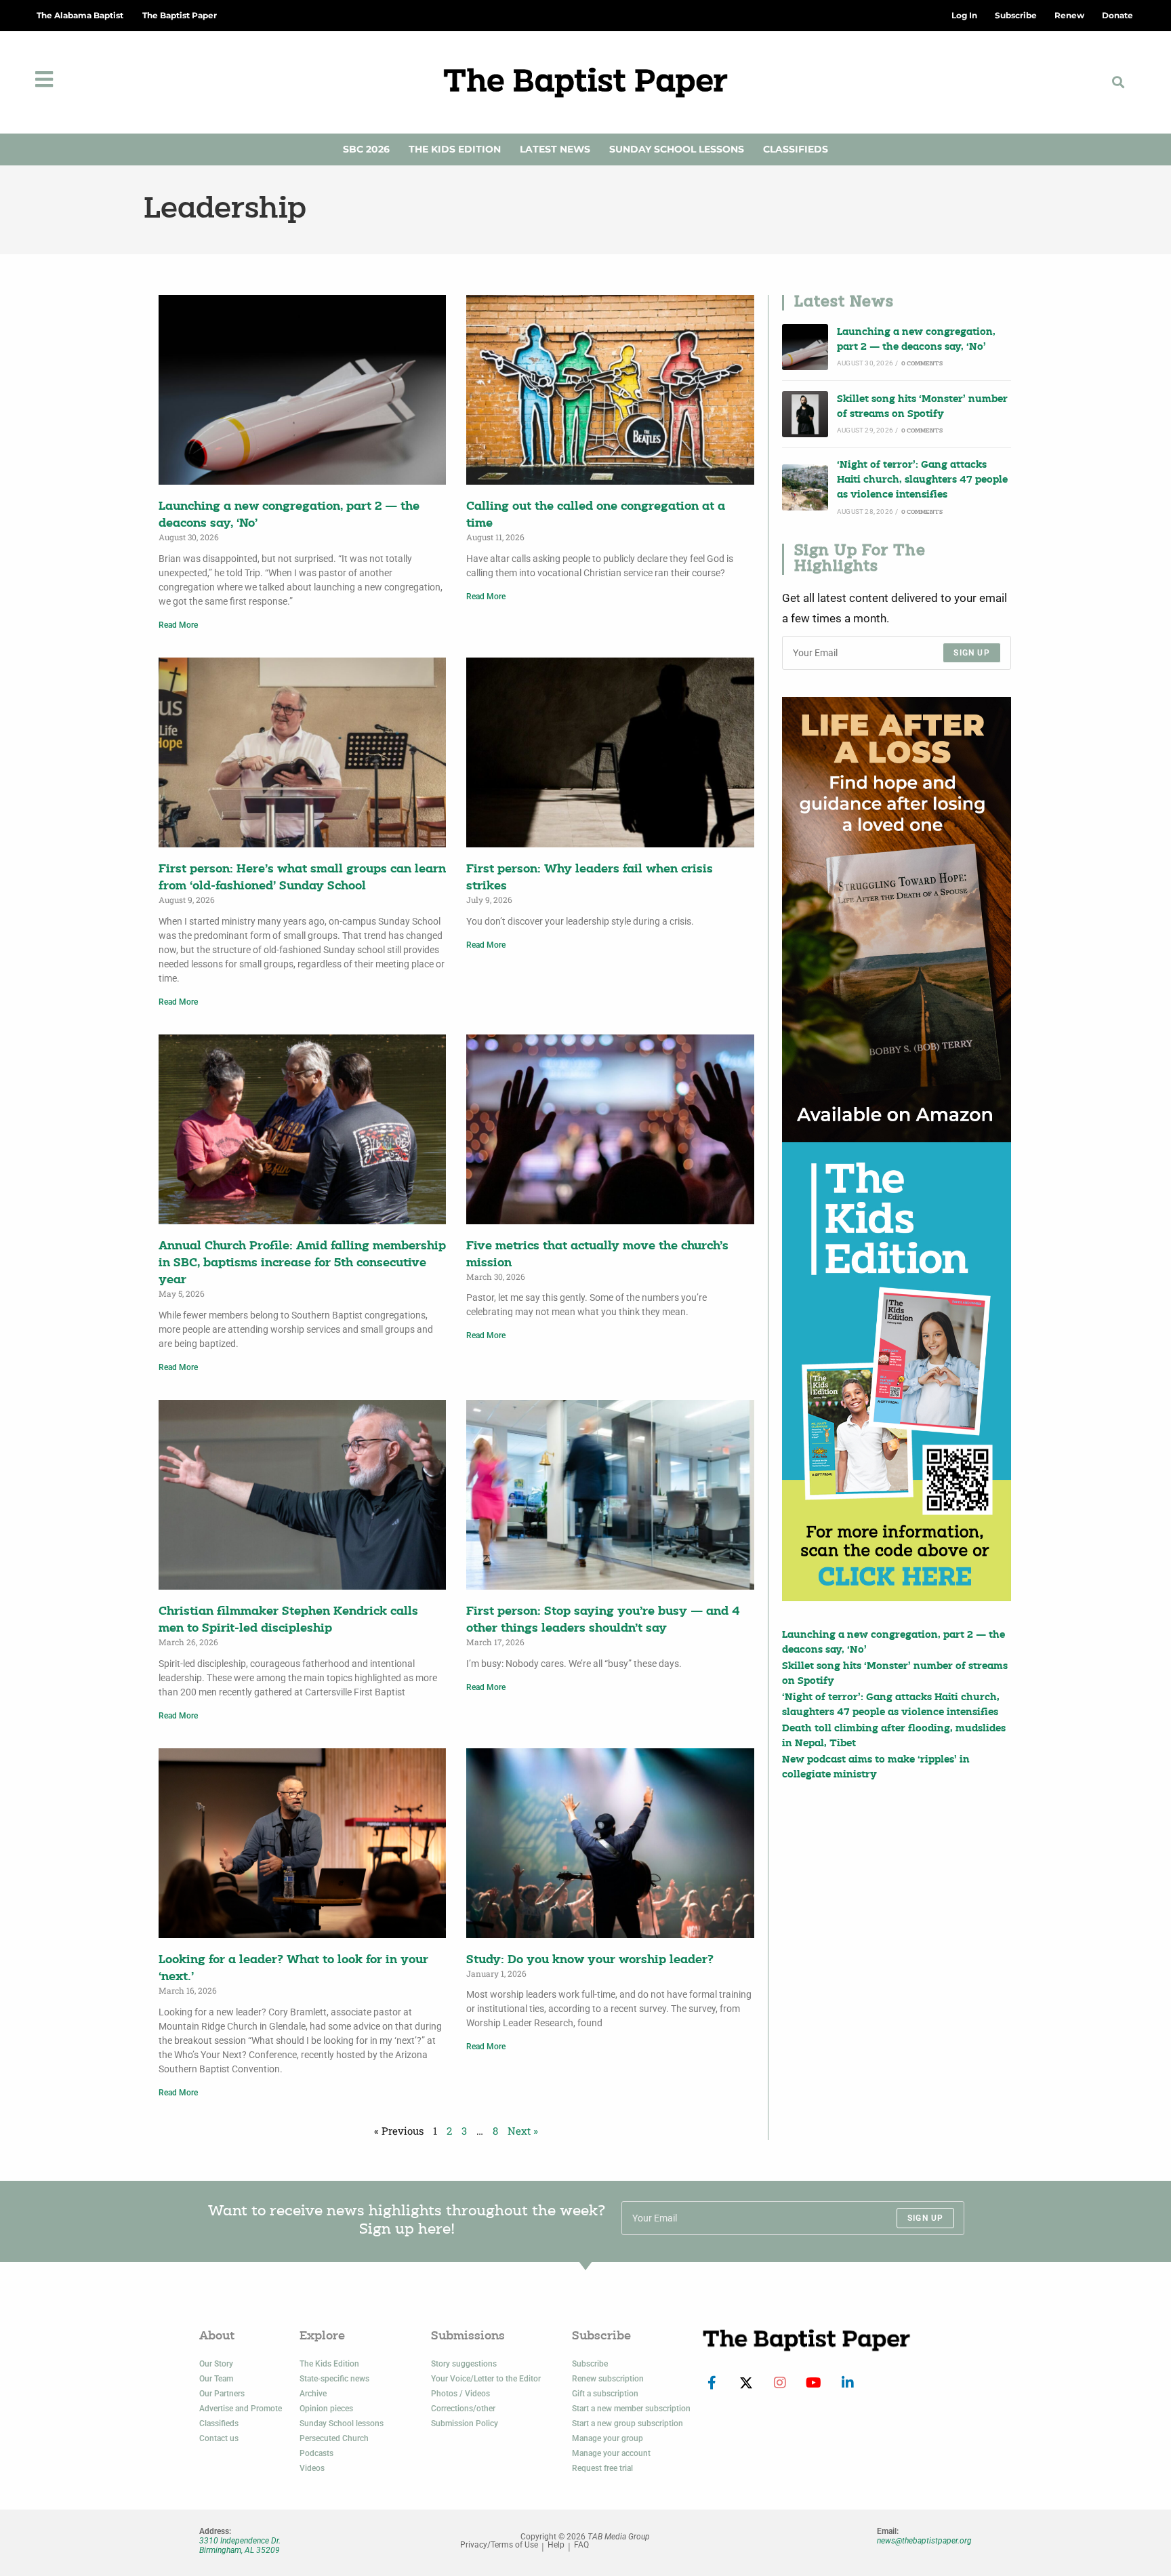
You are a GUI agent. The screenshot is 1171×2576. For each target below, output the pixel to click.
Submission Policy (465, 2423)
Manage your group (608, 2438)
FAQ (581, 2545)
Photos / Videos (460, 2394)
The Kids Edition (455, 149)
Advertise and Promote (241, 2409)
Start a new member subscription (631, 2409)
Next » (523, 2131)
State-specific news (334, 2379)
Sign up (971, 653)
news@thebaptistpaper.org (924, 2541)
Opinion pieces (326, 2409)
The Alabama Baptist (80, 15)
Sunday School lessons (342, 2423)
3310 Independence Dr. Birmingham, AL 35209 (240, 2545)
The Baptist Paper (180, 15)
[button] (1118, 82)
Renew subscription (608, 2379)
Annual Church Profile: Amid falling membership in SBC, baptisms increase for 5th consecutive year (302, 1263)
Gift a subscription (605, 2394)
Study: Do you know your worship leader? (590, 1960)
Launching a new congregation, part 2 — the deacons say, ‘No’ (916, 340)
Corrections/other (463, 2409)
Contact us (219, 2438)
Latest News (555, 149)
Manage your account (611, 2453)
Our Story (216, 2364)
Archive (313, 2394)
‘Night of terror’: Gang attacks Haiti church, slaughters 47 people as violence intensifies (922, 481)
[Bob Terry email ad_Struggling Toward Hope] (897, 920)
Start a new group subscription (628, 2423)
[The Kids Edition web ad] (897, 1371)
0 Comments (922, 364)
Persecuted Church (334, 2438)
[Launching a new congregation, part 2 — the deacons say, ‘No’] (805, 347)
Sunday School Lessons (677, 149)
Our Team (216, 2379)
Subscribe (590, 2364)
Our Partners (222, 2394)
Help (556, 2545)
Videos (312, 2468)
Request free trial (602, 2468)
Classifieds (796, 149)
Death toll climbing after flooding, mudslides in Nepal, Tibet (894, 1736)
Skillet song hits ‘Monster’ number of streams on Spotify (922, 407)
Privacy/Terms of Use (499, 2545)
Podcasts (316, 2453)
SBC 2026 (366, 149)
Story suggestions (464, 2364)
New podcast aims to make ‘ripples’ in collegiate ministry (876, 1768)
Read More (178, 625)
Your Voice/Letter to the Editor (486, 2379)
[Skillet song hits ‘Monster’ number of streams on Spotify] (805, 414)
